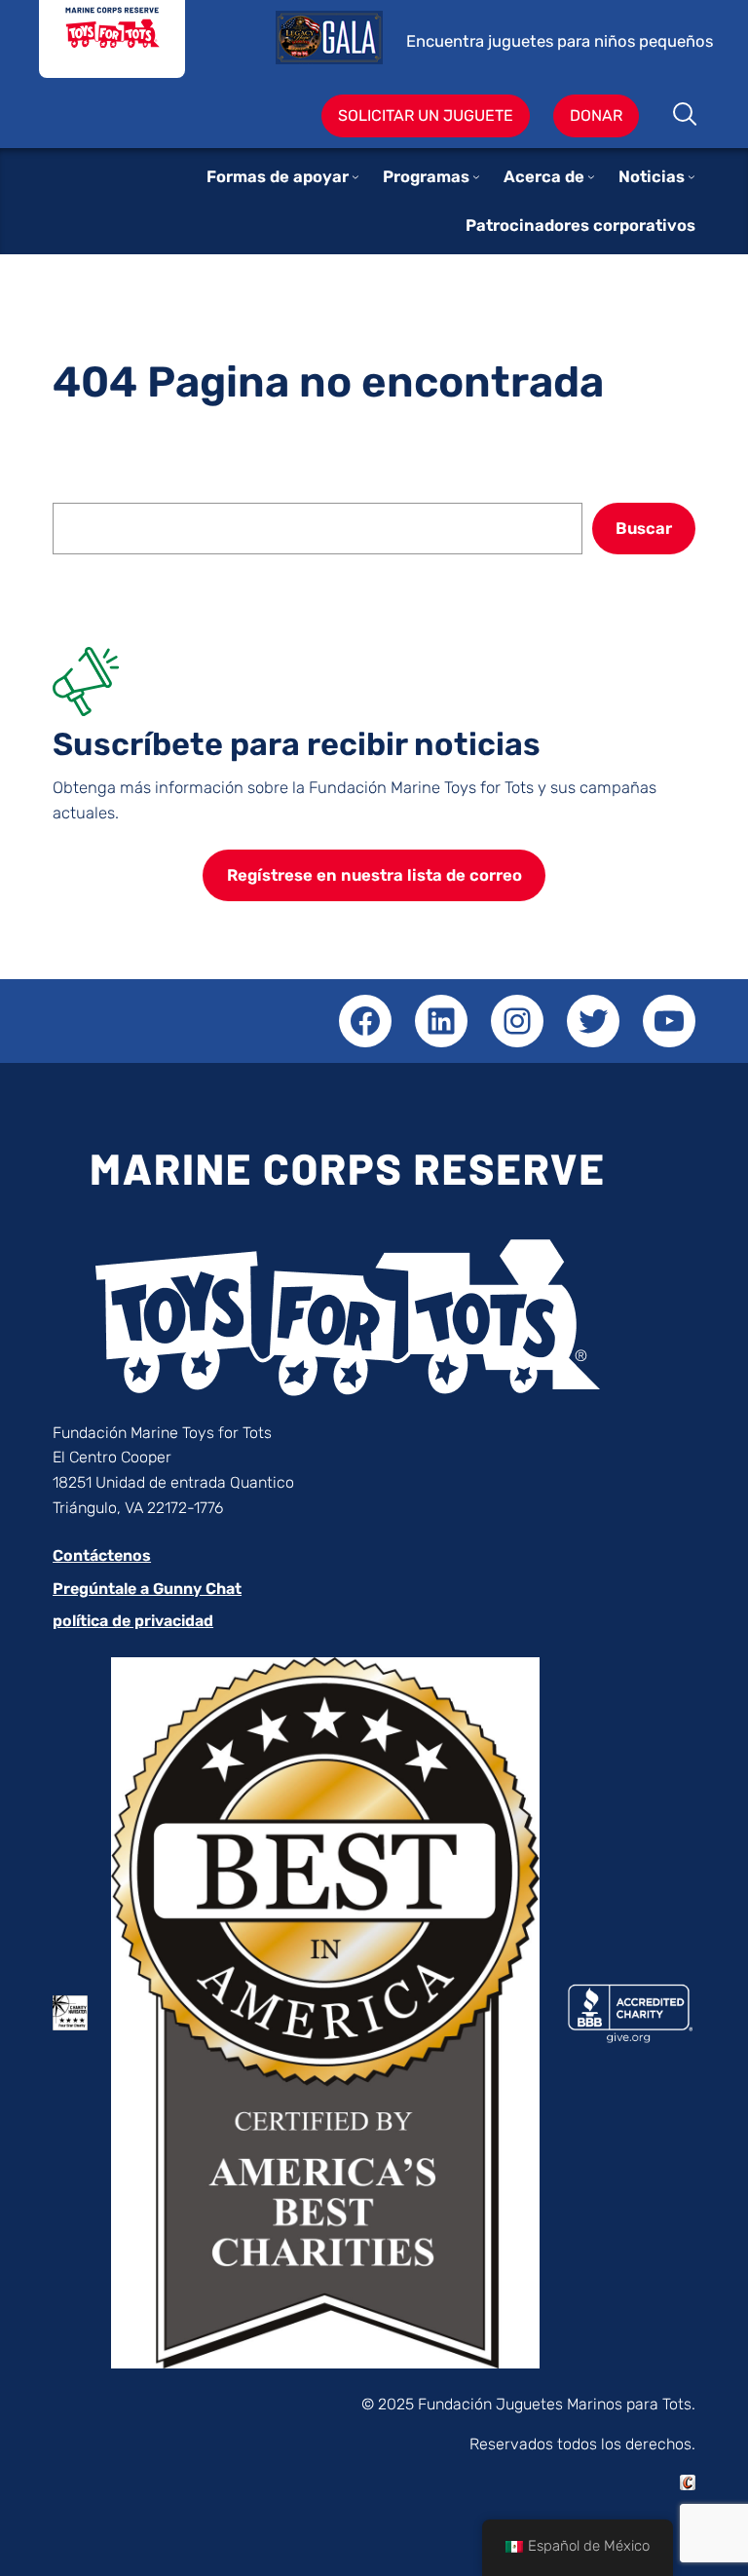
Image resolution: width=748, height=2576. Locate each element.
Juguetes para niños (112, 39)
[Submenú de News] (692, 176)
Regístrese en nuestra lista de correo (374, 875)
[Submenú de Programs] (476, 176)
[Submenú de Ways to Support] (355, 176)
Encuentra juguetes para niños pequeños (560, 41)
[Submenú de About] (591, 176)
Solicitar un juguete (426, 115)
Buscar (686, 116)
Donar (596, 115)
